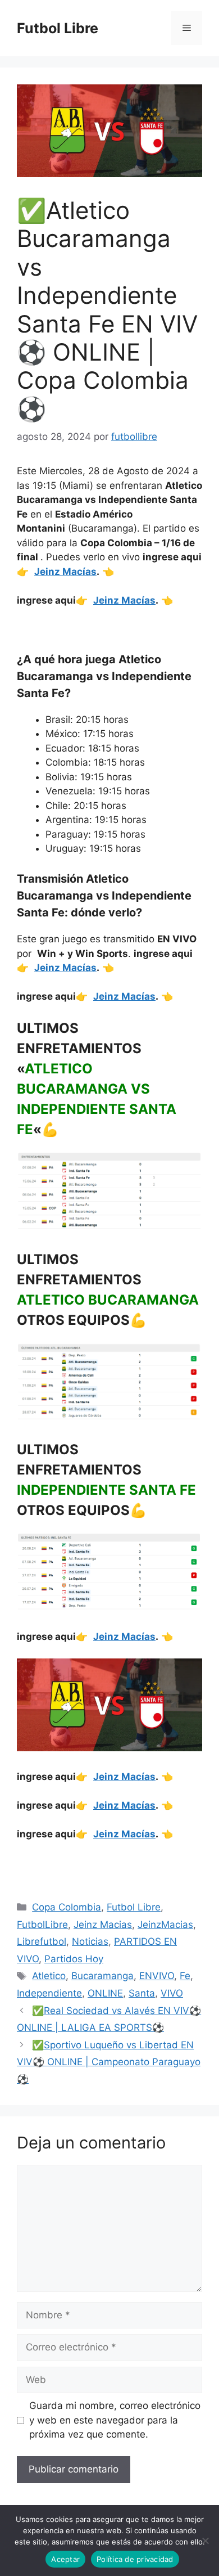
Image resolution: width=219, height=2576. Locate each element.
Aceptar (65, 2559)
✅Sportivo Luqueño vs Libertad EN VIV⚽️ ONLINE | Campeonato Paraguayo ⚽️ (109, 2062)
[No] (205, 2541)
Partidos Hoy (74, 1959)
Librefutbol (42, 1941)
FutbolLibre (42, 1925)
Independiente (49, 1993)
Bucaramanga (102, 1976)
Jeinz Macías (65, 572)
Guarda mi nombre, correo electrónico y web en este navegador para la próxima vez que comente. (115, 2420)
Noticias (90, 1941)
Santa (142, 1993)
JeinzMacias (165, 1925)
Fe (185, 1976)
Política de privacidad (135, 2559)
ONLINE (105, 1993)
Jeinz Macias (103, 1925)
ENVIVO (157, 1976)
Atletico (49, 1976)
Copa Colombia (67, 1907)
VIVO (172, 1993)
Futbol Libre (58, 28)
